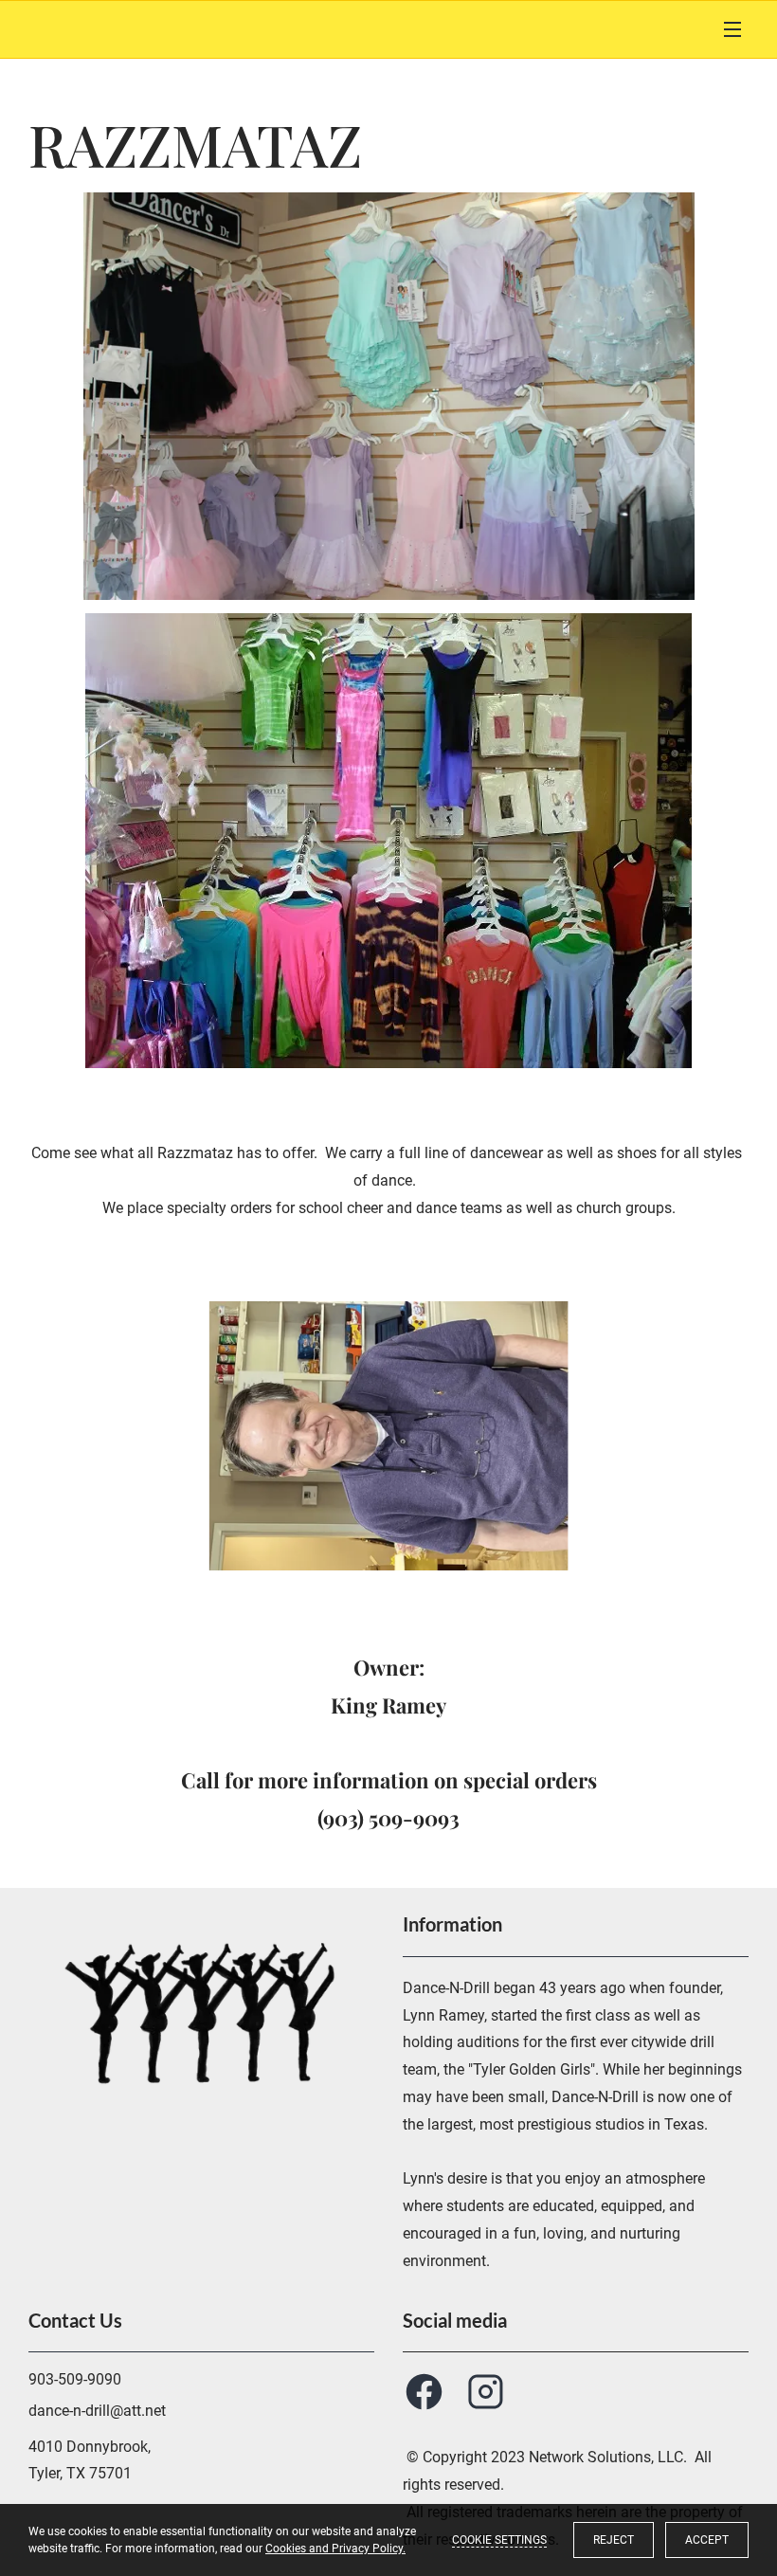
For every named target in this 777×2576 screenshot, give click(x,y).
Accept (707, 2540)
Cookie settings (499, 2540)
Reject (614, 2540)
